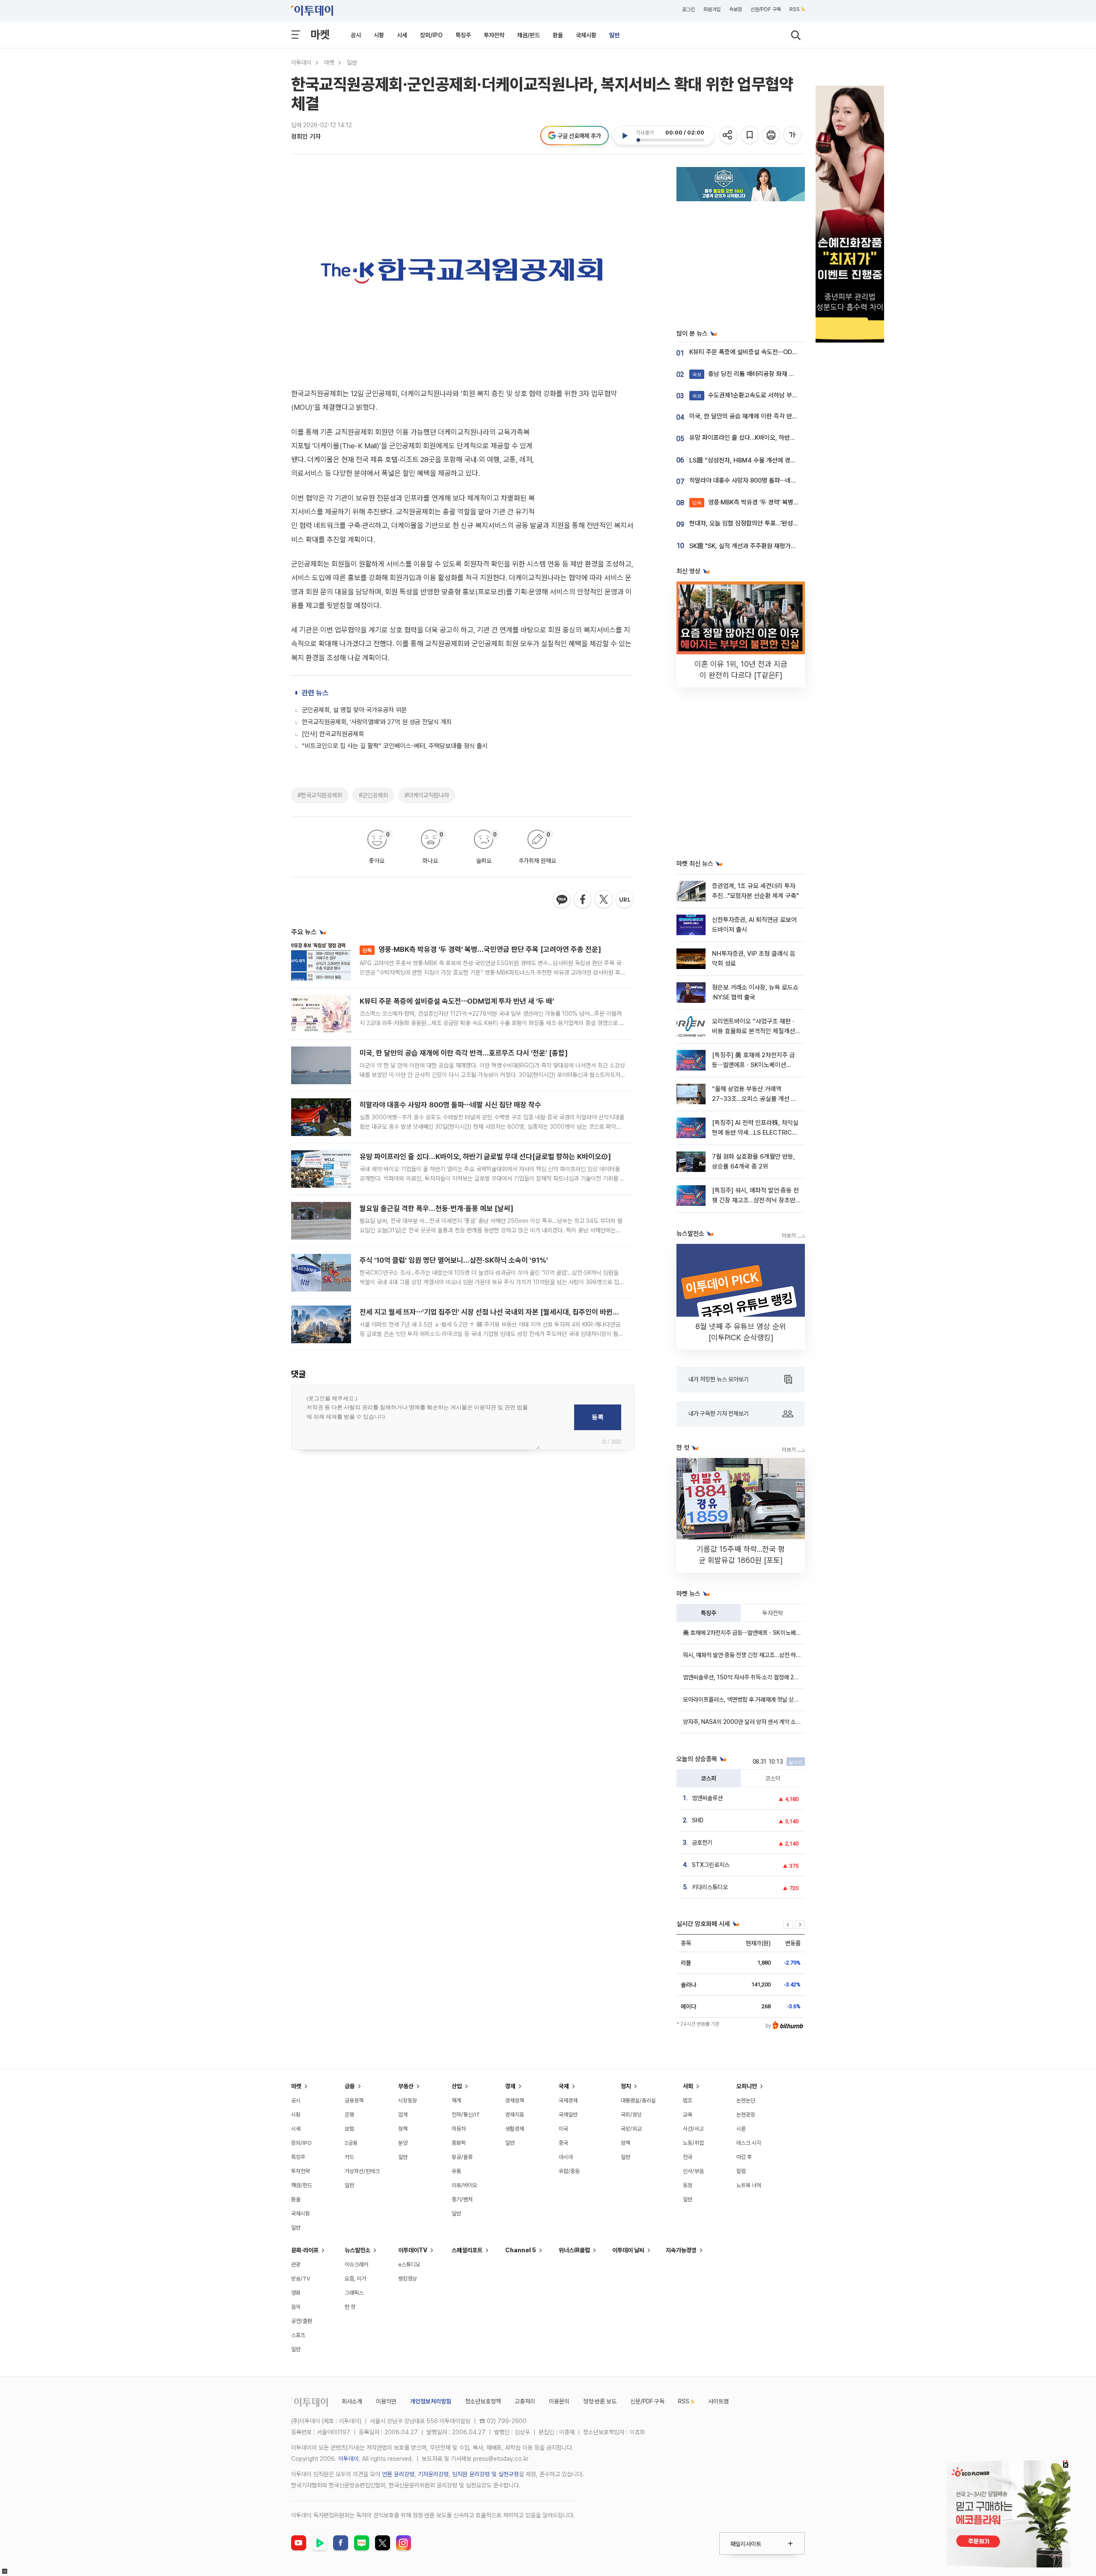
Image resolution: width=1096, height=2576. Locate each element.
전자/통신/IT (466, 2115)
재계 (456, 2100)
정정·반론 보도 (600, 2401)
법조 (688, 2100)
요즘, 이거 (355, 2279)
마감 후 (744, 2157)
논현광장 (746, 2115)
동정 (688, 2185)
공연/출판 (302, 2321)
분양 (403, 2143)
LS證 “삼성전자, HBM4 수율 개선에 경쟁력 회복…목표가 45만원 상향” (781, 460)
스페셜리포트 (467, 2250)
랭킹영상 (408, 2279)
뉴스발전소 (357, 2250)
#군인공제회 (373, 795)
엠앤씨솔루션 (707, 1798)
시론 (741, 2129)
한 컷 (350, 2307)
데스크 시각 (749, 2143)
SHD (698, 1820)
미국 (563, 2129)
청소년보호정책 (483, 2401)
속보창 (736, 9)
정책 (403, 2129)
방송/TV (301, 2279)
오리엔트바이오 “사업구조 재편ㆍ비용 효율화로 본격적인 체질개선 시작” (754, 1031)
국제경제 (568, 2100)
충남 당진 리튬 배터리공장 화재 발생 (746, 374)
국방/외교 (631, 2129)
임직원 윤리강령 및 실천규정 (485, 2474)
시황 (379, 35)
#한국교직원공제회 (320, 795)
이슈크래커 (356, 2264)
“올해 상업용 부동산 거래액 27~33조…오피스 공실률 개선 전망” (754, 1099)
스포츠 (298, 2335)
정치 (626, 2086)
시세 (402, 35)
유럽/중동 (569, 2171)
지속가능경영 (681, 2250)
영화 (296, 2293)
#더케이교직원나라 (427, 795)
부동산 (406, 2086)
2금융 (351, 2143)
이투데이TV (413, 2250)
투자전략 (494, 35)
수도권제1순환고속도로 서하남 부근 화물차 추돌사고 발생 (773, 395)
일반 (614, 35)
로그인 (688, 9)
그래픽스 (354, 2293)
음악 (296, 2307)
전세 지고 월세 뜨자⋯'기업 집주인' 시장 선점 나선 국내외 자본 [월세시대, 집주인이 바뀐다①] (494, 1312)
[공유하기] (729, 136)
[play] (625, 136)
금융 (350, 2086)
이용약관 (386, 2401)
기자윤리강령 (433, 2474)
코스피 (709, 1778)
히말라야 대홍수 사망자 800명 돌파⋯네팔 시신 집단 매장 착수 (450, 1105)
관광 (296, 2264)
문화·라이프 (305, 2250)
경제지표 (515, 2115)
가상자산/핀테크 (362, 2171)
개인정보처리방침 (431, 2401)
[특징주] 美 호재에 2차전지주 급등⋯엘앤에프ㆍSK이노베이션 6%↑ (753, 1065)
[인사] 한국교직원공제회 (333, 734)
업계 (403, 2115)
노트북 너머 (749, 2185)
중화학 (459, 2143)
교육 (688, 2115)
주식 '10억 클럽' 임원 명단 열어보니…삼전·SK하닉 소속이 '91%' (454, 1260)
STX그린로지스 (711, 1865)
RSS (795, 9)
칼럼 (741, 2171)
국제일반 (568, 2115)
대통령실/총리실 (638, 2100)
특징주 (463, 35)
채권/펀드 (529, 35)
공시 (356, 35)
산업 (457, 2086)
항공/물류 (462, 2157)
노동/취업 (693, 2143)
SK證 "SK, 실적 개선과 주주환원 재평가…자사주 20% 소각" (766, 546)
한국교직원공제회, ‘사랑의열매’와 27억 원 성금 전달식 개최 (377, 722)
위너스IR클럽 (574, 2250)
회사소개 (352, 2401)
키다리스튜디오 (710, 1887)
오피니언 (747, 2086)
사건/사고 (693, 2129)
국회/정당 (631, 2115)
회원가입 (712, 9)
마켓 (320, 34)
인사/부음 (693, 2171)
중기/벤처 (462, 2199)
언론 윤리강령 (398, 2474)
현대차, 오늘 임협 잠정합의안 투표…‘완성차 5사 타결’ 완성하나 (768, 523)
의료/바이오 (465, 2185)
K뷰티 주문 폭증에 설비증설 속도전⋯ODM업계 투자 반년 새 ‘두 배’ (457, 1001)
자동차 (459, 2129)
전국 (688, 2157)
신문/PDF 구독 (766, 9)
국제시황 (586, 35)
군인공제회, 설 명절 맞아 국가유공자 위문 (354, 710)
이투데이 (301, 63)
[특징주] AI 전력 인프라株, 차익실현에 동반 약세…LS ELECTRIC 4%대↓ (755, 1133)
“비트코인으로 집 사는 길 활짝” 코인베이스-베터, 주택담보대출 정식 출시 (395, 746)
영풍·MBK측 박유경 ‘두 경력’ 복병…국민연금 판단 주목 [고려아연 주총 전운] (482, 949)
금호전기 (702, 1843)
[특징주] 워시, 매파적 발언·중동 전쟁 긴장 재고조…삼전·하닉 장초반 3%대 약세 (755, 1200)
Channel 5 (521, 2250)
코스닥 (773, 1778)
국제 (564, 2086)
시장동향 (408, 2100)
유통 (456, 2171)
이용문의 (559, 2401)
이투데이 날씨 (628, 2250)
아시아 (566, 2157)
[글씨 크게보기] (793, 136)
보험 (349, 2129)
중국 (563, 2143)
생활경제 (515, 2129)
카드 (349, 2157)
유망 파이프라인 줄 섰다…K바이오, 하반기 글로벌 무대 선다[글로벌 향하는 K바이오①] (485, 1157)
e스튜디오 (409, 2264)
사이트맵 (718, 2401)
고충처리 (525, 2401)
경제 (510, 2086)
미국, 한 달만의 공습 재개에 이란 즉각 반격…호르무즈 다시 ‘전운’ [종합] (464, 1053)
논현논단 (746, 2100)
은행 (349, 2115)
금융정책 (354, 2100)
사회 (688, 2086)
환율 (558, 35)
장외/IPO (431, 35)
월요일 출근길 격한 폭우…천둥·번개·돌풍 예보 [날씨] (436, 1208)
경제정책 (515, 2100)
